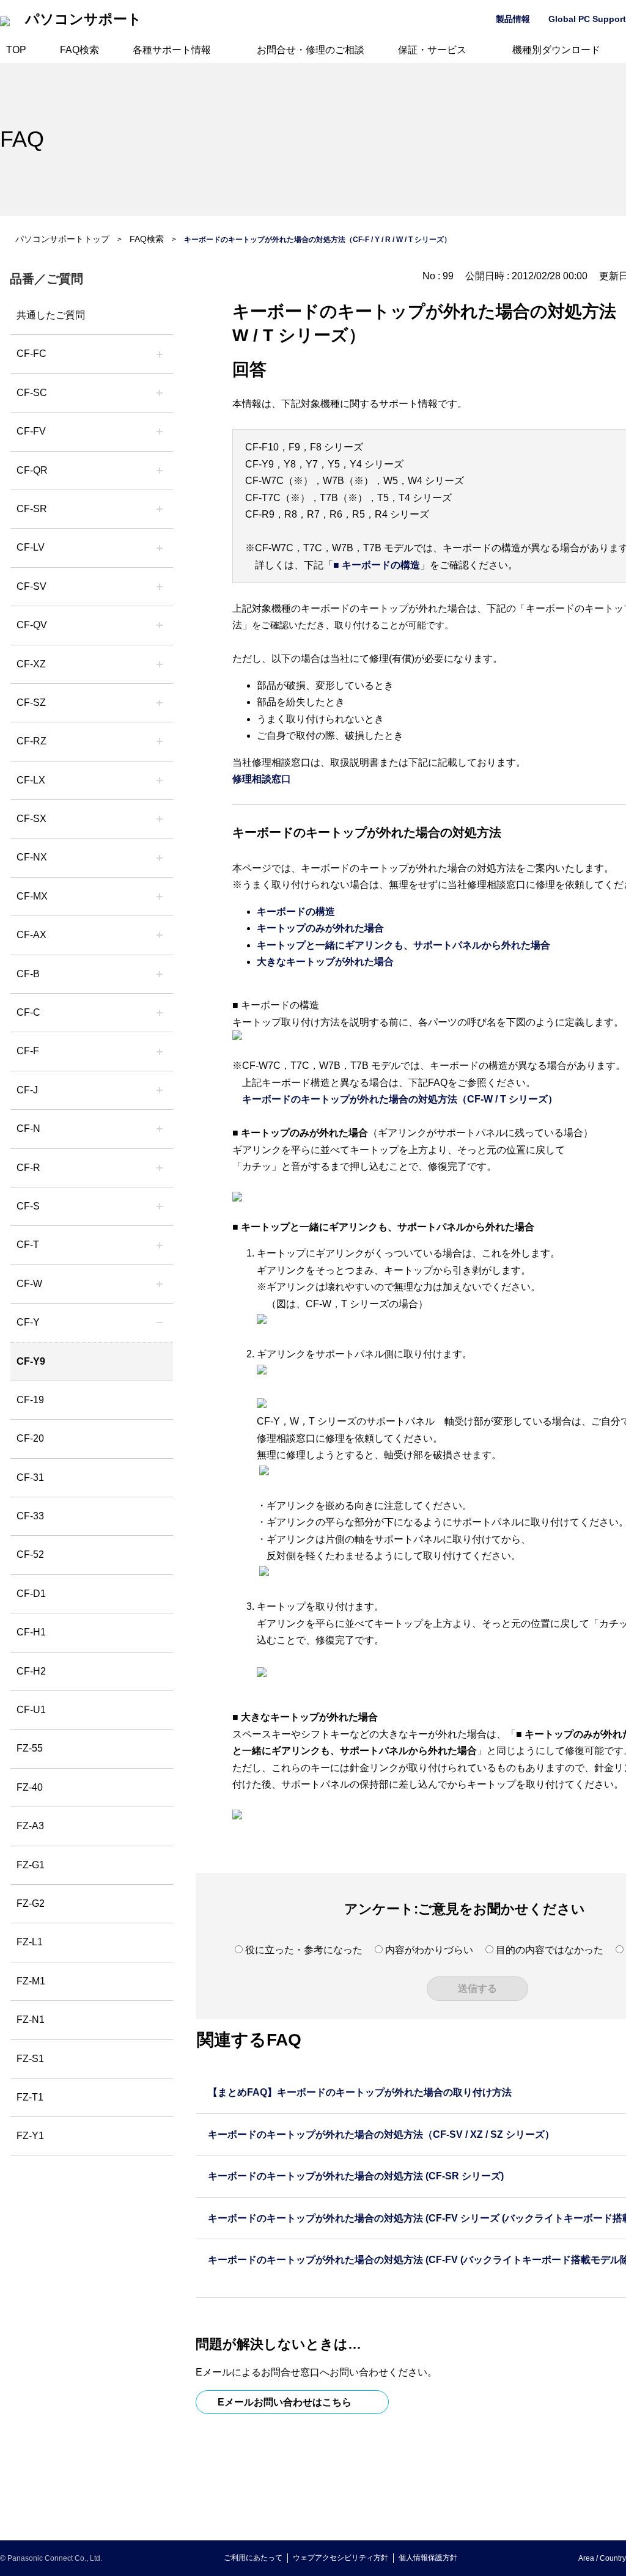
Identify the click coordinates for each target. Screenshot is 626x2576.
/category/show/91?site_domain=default (160, 1245)
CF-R (28, 1168)
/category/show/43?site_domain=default (160, 935)
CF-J (27, 1090)
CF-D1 (31, 1594)
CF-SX (31, 819)
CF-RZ (31, 741)
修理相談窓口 (262, 779)
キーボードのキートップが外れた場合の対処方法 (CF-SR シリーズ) (356, 2176)
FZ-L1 (30, 1942)
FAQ (22, 139)
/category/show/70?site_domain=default (160, 1206)
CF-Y (28, 1322)
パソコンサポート (83, 19)
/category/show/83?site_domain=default (160, 819)
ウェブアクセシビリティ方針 (341, 2558)
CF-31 (30, 1477)
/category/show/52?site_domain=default (160, 857)
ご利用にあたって (253, 2558)
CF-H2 (31, 1671)
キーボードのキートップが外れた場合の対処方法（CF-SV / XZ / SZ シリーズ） (381, 2134)
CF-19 (30, 1400)
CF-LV (31, 547)
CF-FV (31, 431)
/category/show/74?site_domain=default (160, 509)
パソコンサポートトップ (62, 239)
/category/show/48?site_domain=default (160, 1129)
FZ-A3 (30, 1826)
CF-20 (30, 1438)
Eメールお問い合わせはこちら (285, 2402)
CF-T (28, 1245)
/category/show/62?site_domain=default (160, 1168)
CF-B (28, 974)
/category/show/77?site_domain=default (160, 587)
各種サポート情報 (172, 50)
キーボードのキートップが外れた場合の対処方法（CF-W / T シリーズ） (400, 1099)
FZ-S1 (30, 2059)
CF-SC (32, 393)
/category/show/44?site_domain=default (160, 974)
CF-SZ (31, 703)
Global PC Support (587, 19)
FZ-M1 (31, 1981)
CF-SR (32, 509)
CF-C (28, 1012)
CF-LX (31, 780)
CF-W (29, 1284)
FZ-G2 (31, 1903)
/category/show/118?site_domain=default (160, 393)
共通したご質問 (51, 315)
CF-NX (32, 857)
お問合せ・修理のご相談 (311, 50)
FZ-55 (30, 1748)
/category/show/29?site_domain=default (160, 548)
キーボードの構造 (296, 912)
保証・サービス (432, 50)
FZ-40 (30, 1787)
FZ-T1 (30, 2097)
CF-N (28, 1128)
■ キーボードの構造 (377, 565)
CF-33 (30, 1516)
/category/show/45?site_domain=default (160, 1013)
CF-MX (32, 896)
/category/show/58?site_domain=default (160, 625)
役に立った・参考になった (304, 1950)
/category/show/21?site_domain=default (160, 431)
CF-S (28, 1206)
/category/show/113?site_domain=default (160, 1323)
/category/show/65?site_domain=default (160, 741)
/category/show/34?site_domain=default (160, 780)
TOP (16, 50)
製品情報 (513, 19)
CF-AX (31, 935)
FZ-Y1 (30, 2136)
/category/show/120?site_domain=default (160, 354)
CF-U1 (31, 1710)
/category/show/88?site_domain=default (160, 703)
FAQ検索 (79, 50)
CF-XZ (31, 664)
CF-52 (30, 1554)
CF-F (28, 1051)
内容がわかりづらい (429, 1950)
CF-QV (32, 625)
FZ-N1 (31, 2020)
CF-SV (31, 586)
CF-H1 (31, 1632)
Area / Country (602, 2558)
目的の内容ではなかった (550, 1950)
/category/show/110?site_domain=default (160, 471)
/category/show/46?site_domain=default (160, 1051)
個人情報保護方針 (428, 2558)
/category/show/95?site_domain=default (160, 1284)
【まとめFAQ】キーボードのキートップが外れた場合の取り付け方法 (360, 2092)
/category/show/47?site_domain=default (160, 1090)
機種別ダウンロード (556, 50)
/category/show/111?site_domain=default (160, 664)
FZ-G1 (31, 1865)
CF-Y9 (31, 1361)
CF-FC (31, 354)
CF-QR (32, 470)
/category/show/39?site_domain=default (160, 897)
